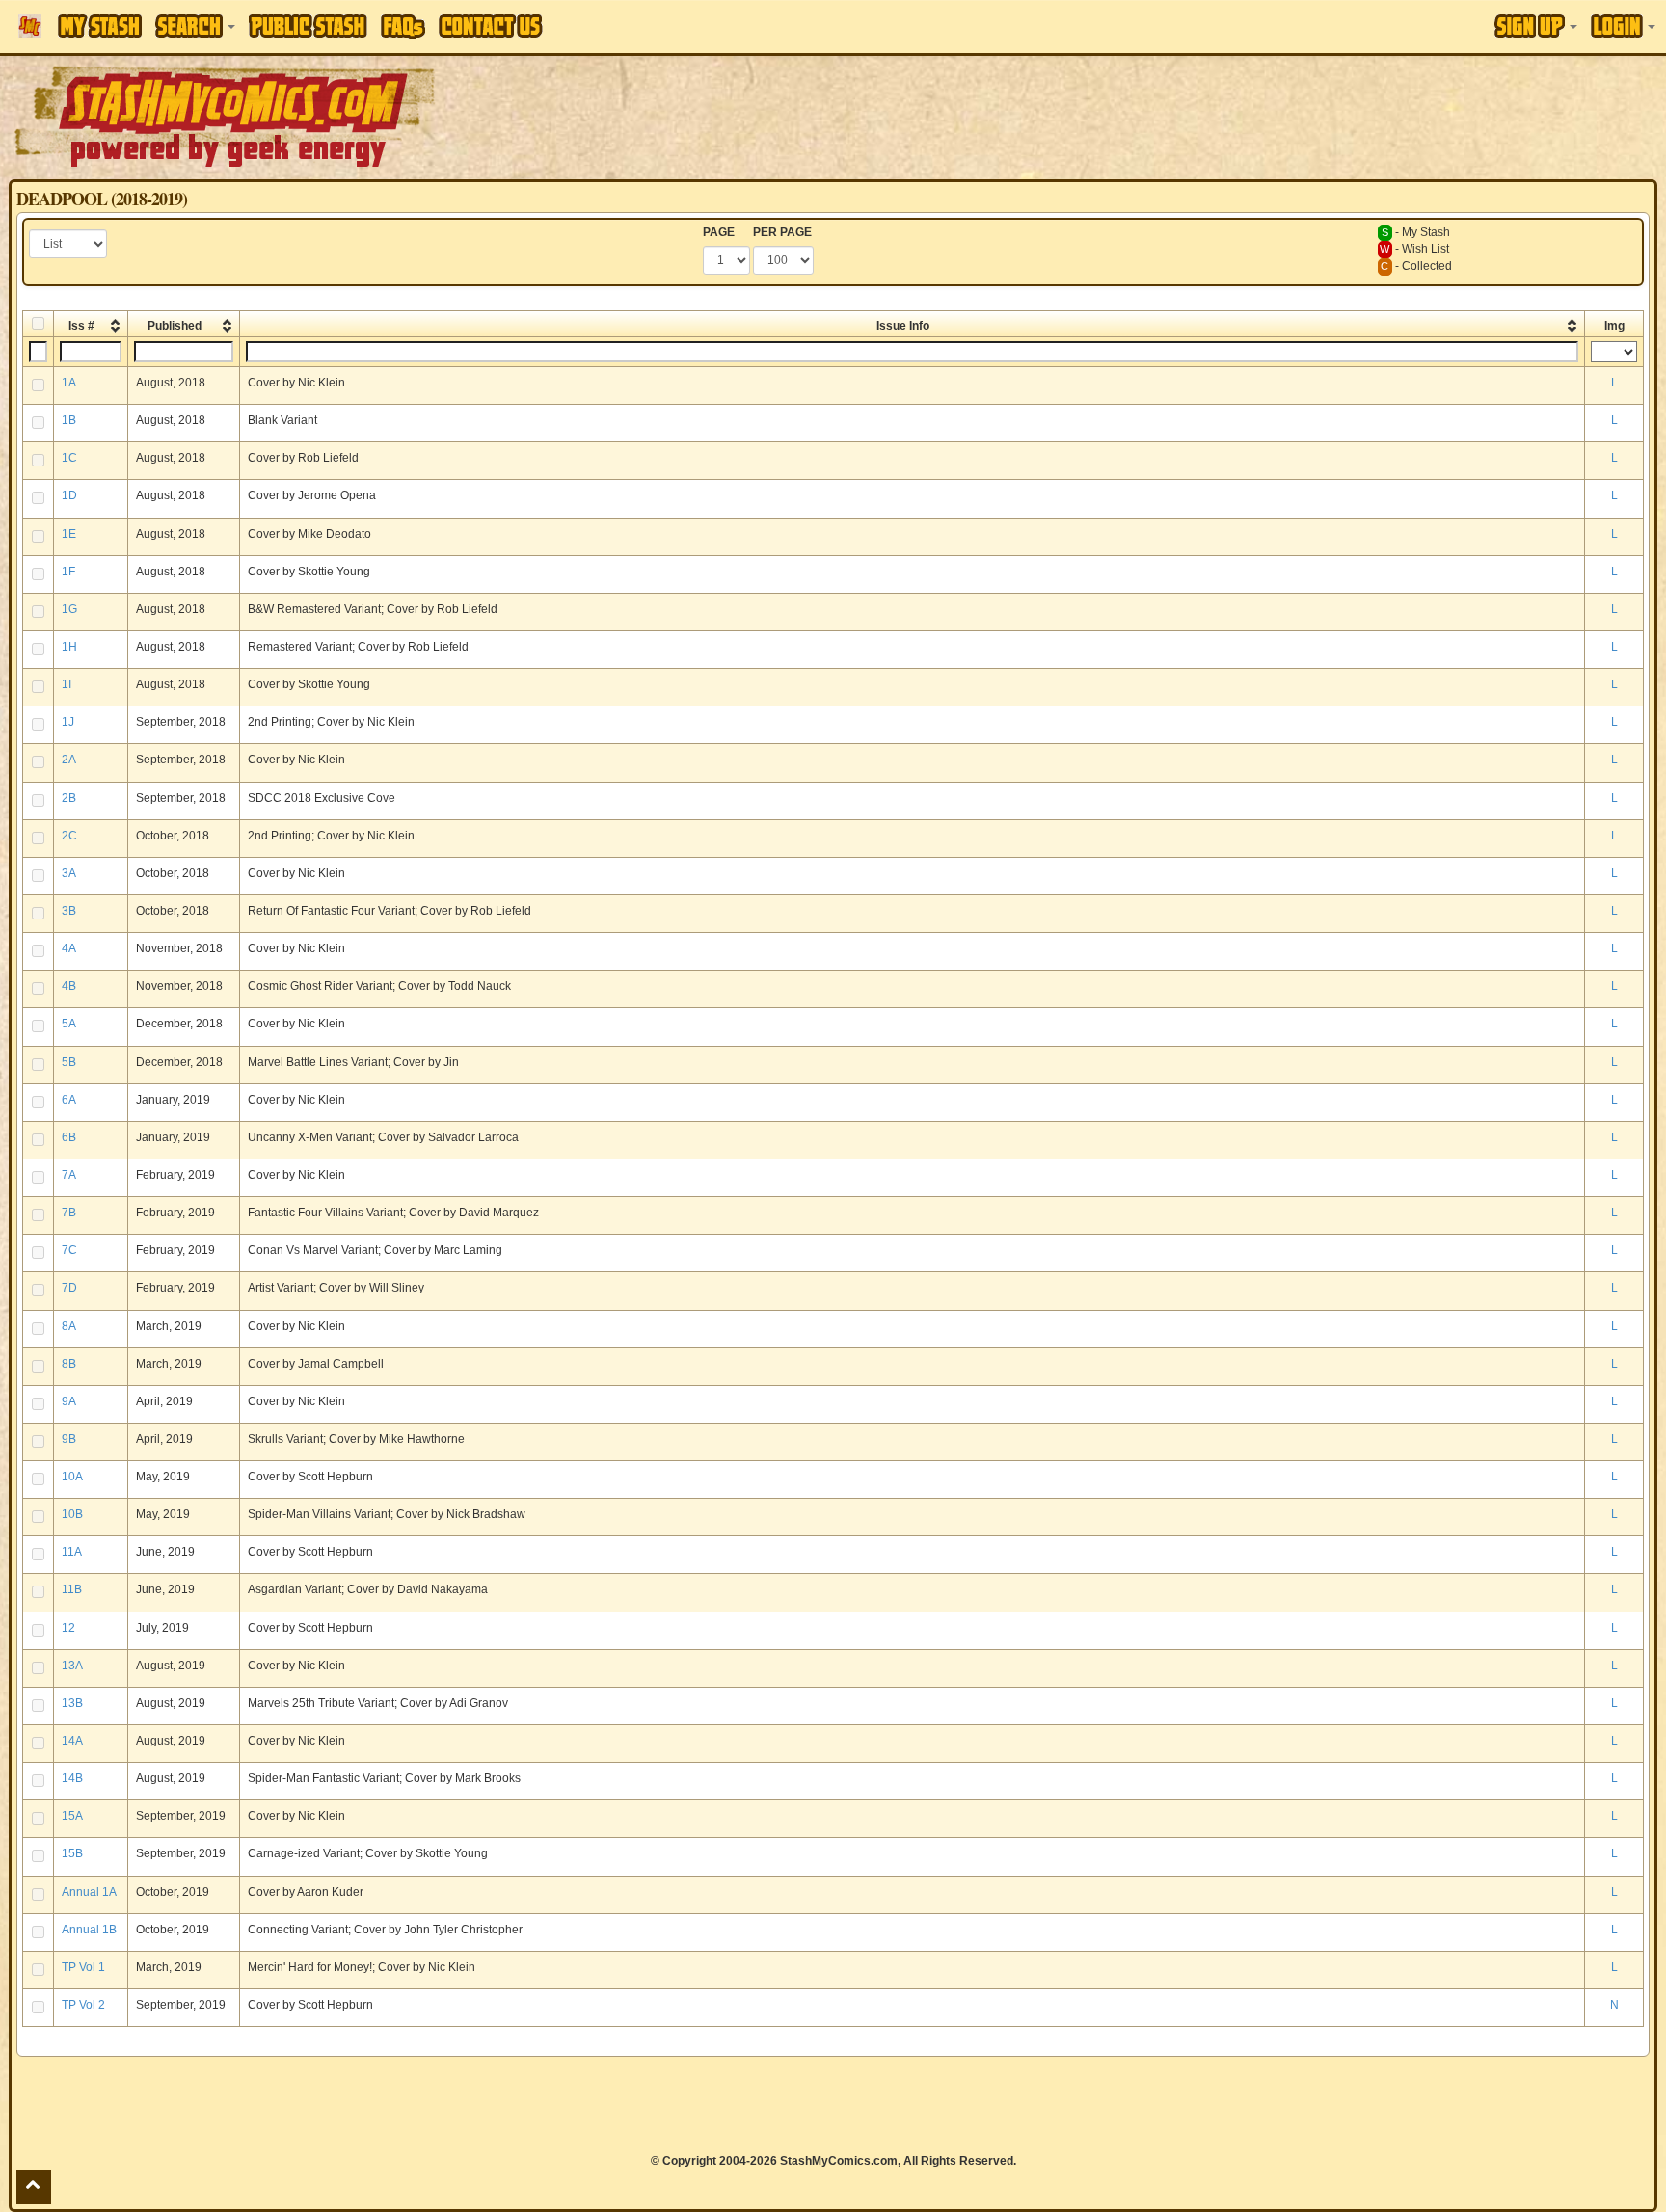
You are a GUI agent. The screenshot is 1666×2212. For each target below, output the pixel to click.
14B (72, 1778)
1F (68, 572)
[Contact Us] (491, 26)
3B (69, 911)
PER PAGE (782, 232)
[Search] (195, 26)
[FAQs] (403, 27)
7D (69, 1288)
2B (69, 798)
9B (69, 1439)
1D (69, 495)
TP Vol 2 (83, 2005)
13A (72, 1666)
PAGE (719, 232)
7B (69, 1213)
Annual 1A (89, 1892)
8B (69, 1364)
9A (69, 1401)
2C (69, 836)
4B (69, 986)
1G (69, 609)
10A (72, 1477)
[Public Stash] (308, 26)
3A (69, 873)
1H (69, 647)
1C (69, 458)
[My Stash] (100, 26)
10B (72, 1514)
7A (69, 1175)
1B (69, 420)
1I (67, 684)
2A (69, 760)
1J (68, 722)
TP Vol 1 (83, 1967)
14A (72, 1741)
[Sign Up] (1536, 26)
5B (69, 1062)
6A (69, 1100)
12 (68, 1628)
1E (69, 534)
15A (72, 1816)
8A (69, 1326)
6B (69, 1137)
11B (72, 1589)
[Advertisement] (1176, 116)
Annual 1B (89, 1930)
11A (72, 1552)
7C (69, 1250)
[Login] (1623, 26)
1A (69, 383)
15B (72, 1853)
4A (69, 948)
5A (69, 1024)
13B (72, 1703)
